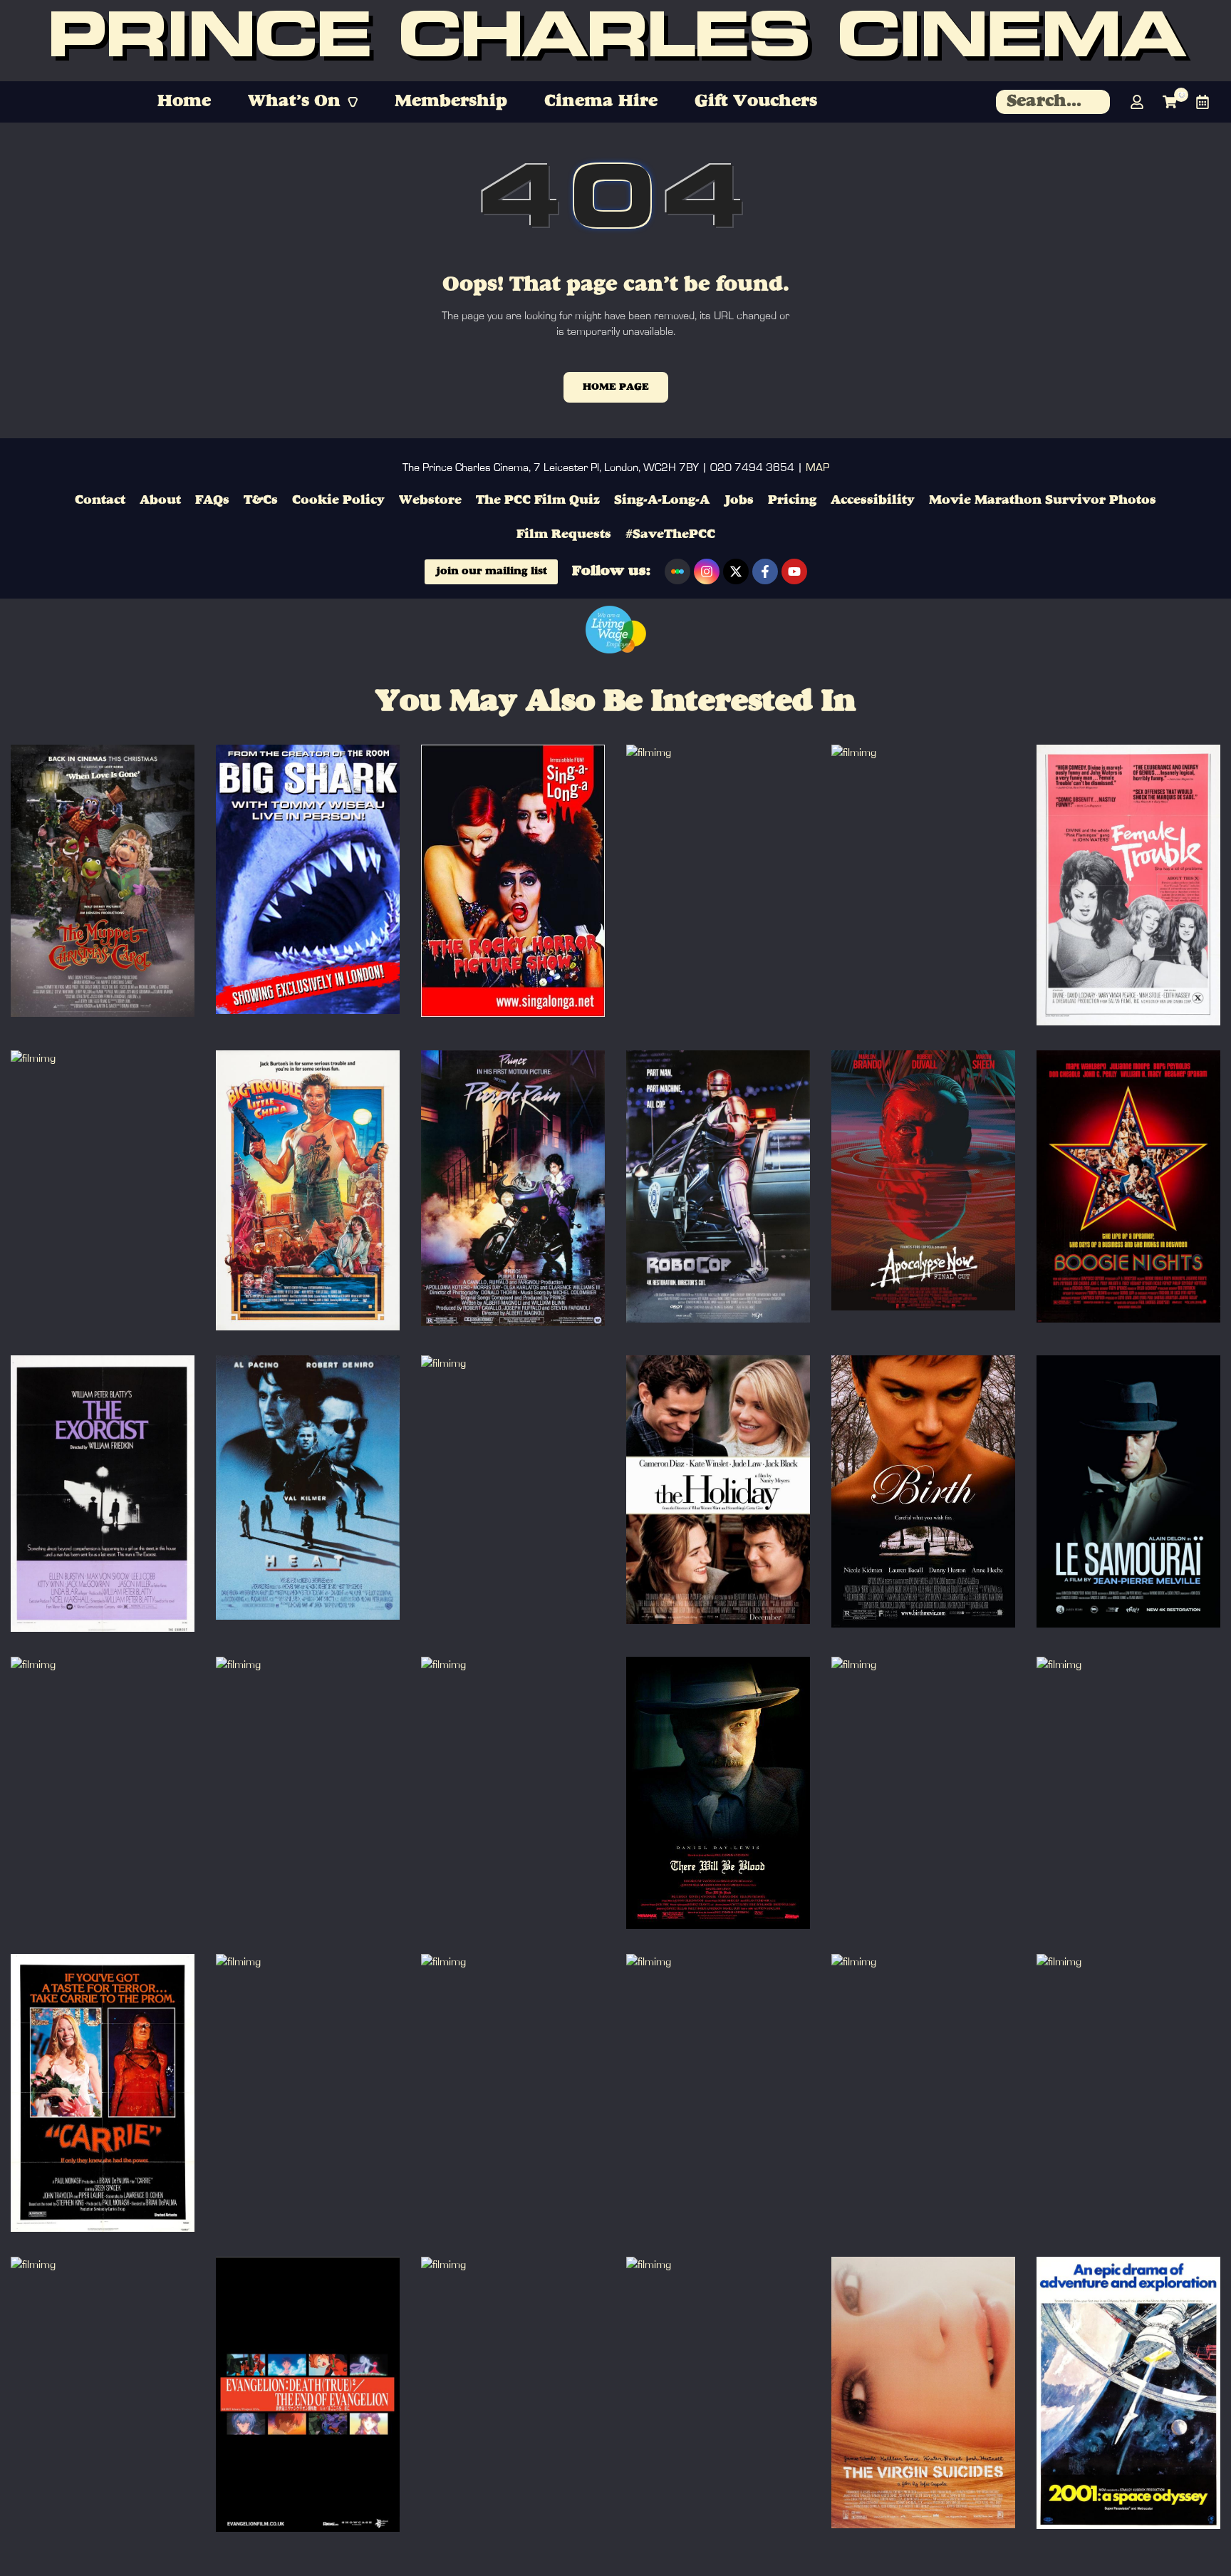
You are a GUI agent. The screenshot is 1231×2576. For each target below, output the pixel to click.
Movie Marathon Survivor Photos (1043, 500)
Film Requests (564, 534)
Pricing (792, 500)
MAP (817, 467)
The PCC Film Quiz (538, 500)
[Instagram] (707, 571)
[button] (303, 102)
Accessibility (873, 500)
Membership (451, 102)
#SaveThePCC (670, 534)
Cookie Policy (338, 500)
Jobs (739, 500)
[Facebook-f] (765, 571)
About (160, 500)
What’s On (294, 102)
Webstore (430, 500)
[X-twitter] (736, 571)
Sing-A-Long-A (662, 500)
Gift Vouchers (756, 102)
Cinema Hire (601, 102)
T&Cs (261, 500)
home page (616, 387)
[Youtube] (794, 571)
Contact (100, 500)
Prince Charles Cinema (615, 41)
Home (184, 102)
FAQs (212, 500)
